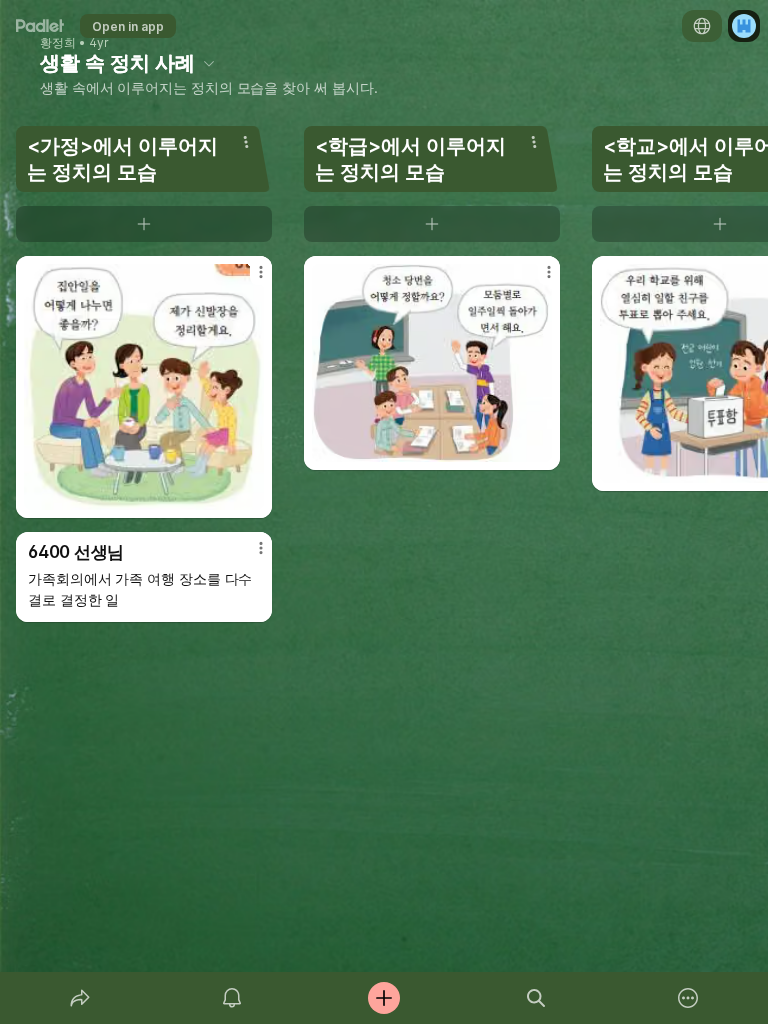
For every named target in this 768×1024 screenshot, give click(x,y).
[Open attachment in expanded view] (144, 387)
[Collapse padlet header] (209, 63)
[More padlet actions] (688, 998)
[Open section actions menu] (246, 142)
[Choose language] (702, 26)
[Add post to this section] (144, 224)
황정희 (58, 43)
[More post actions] (248, 280)
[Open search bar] (536, 998)
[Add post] (384, 998)
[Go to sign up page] (744, 26)
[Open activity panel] (232, 998)
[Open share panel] (80, 998)
